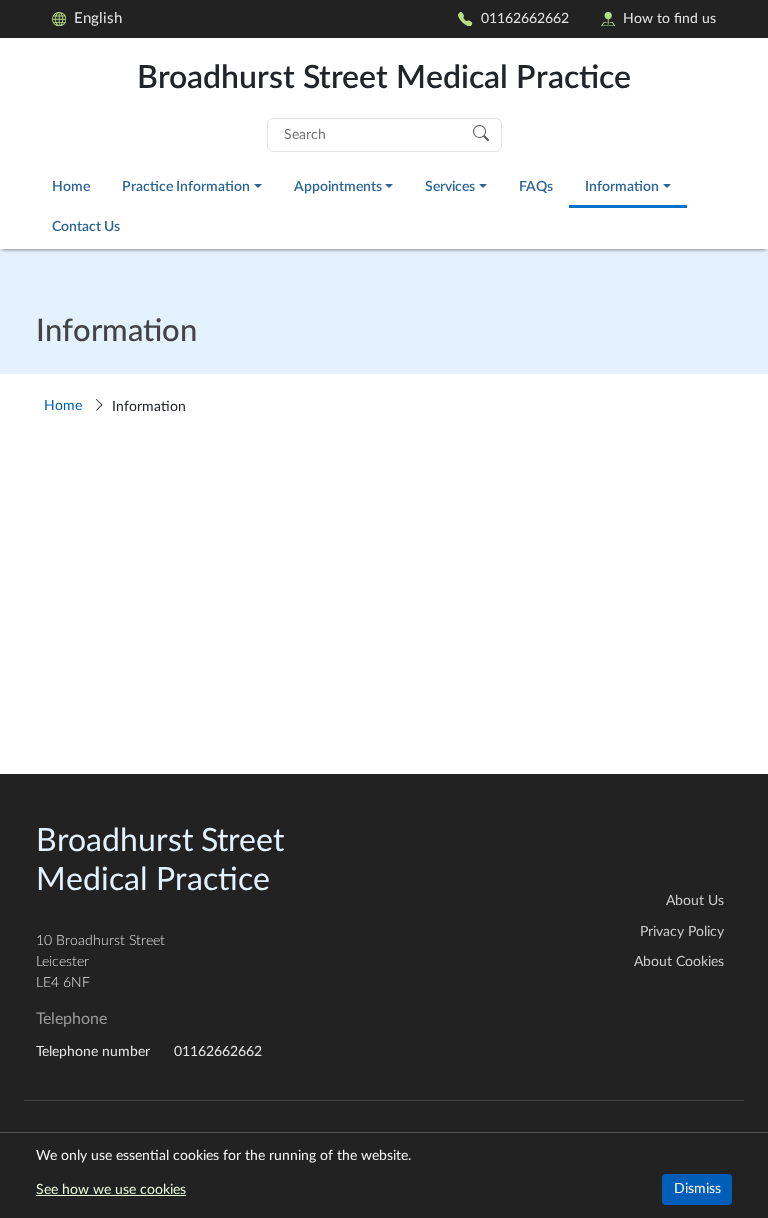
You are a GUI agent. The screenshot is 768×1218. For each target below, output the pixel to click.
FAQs (536, 186)
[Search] (481, 132)
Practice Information (186, 186)
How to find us (669, 18)
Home (71, 186)
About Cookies (679, 962)
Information (622, 186)
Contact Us (86, 226)
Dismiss (697, 1189)
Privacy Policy (682, 932)
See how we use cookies (111, 1190)
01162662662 (525, 18)
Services (450, 186)
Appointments (338, 186)
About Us (695, 901)
